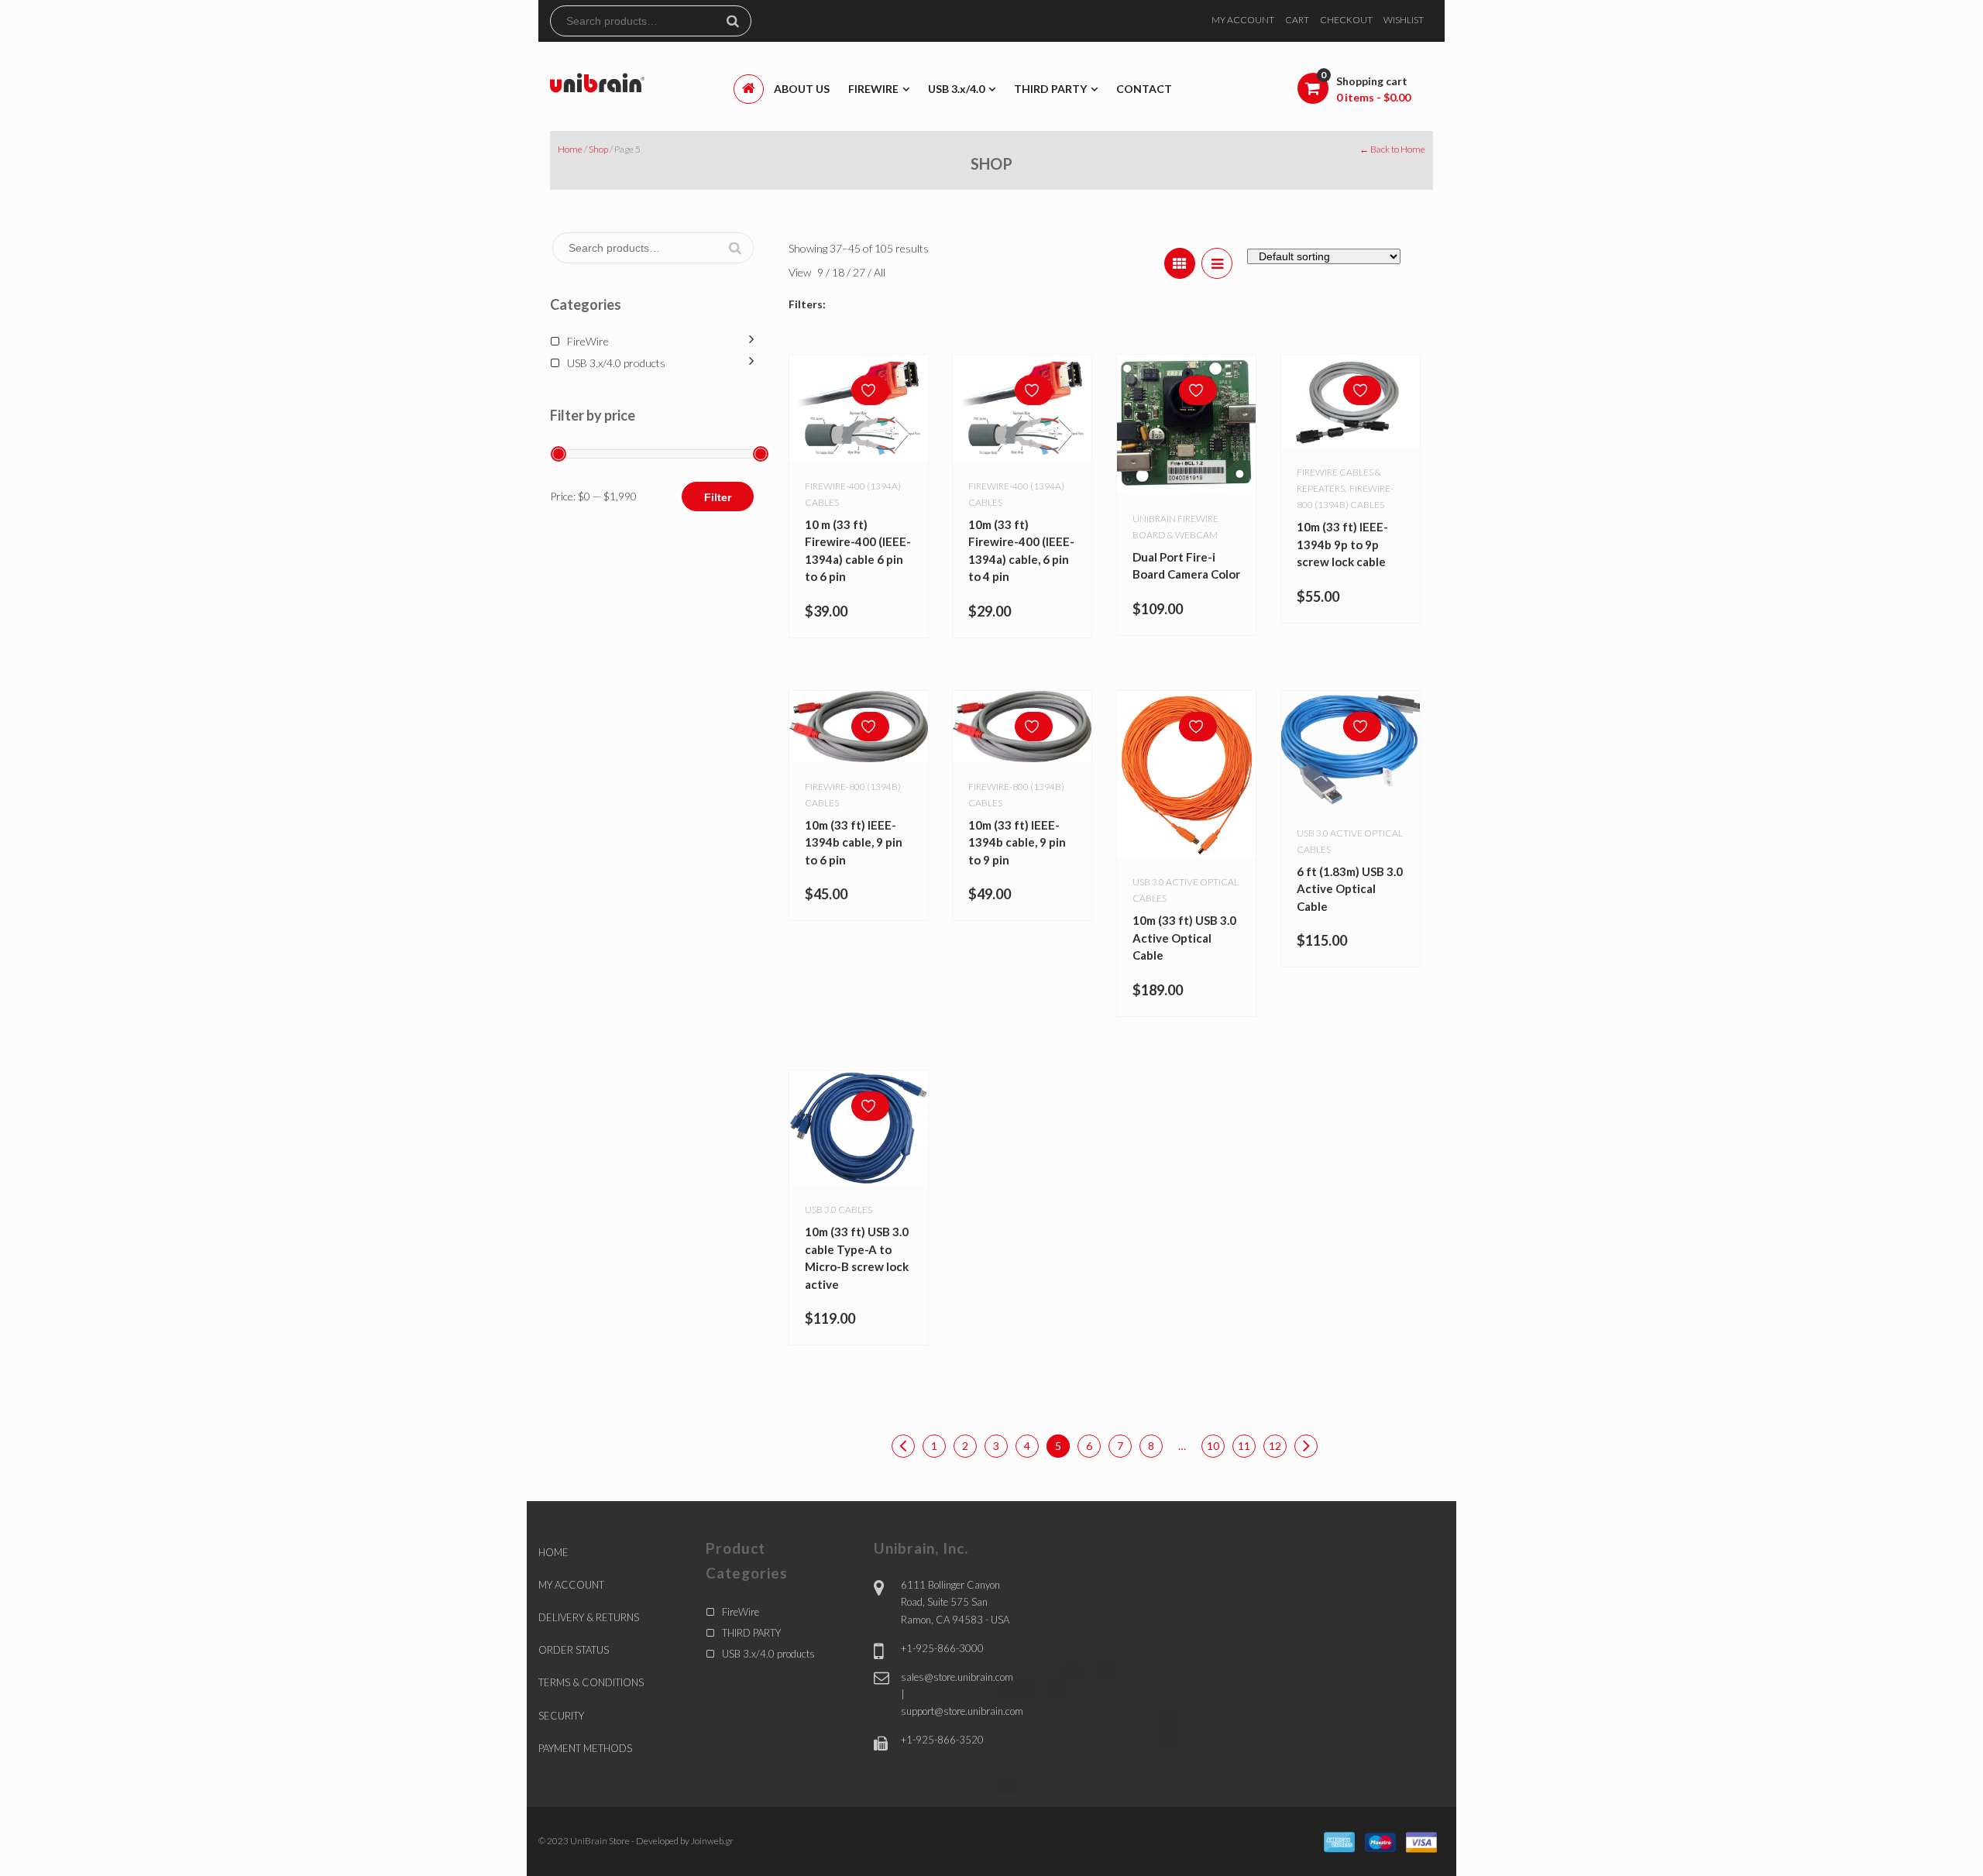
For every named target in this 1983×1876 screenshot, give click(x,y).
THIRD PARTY (751, 1633)
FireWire (588, 341)
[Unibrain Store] (597, 82)
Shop (598, 149)
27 (860, 272)
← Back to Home (1392, 149)
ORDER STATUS (574, 1650)
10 (1213, 1446)
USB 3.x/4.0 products (616, 363)
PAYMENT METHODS (585, 1748)
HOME (553, 1552)
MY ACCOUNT (1243, 20)
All (880, 272)
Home (570, 149)
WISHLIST (1404, 20)
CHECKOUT (1346, 20)
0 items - (1373, 97)
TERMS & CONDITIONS (591, 1682)
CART (1297, 20)
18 (839, 272)
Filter (718, 497)
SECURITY (561, 1716)
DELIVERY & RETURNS (589, 1617)
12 (1275, 1446)
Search (739, 21)
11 (1244, 1446)
